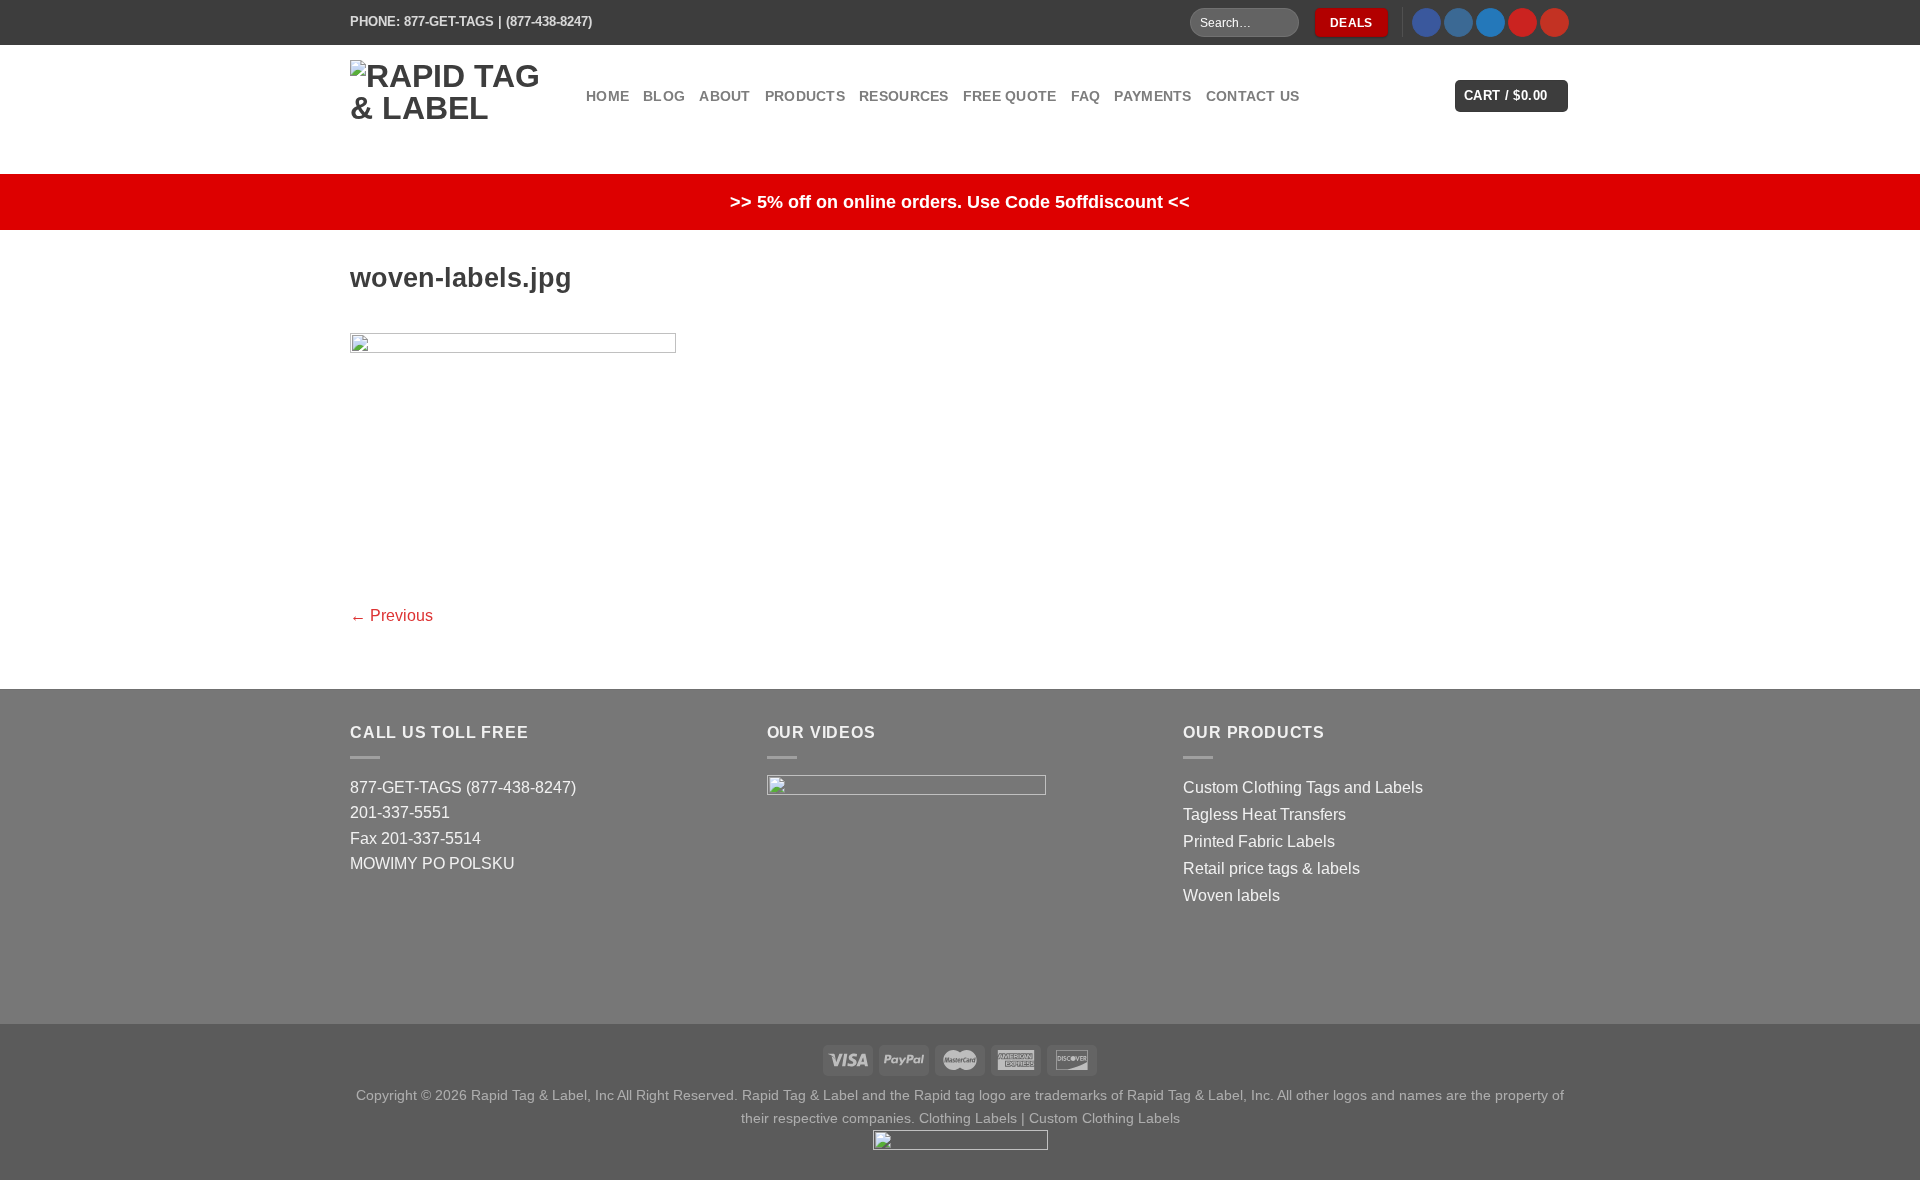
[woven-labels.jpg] (513, 454)
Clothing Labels (968, 1118)
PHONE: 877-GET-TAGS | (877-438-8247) (471, 21)
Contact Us (1253, 96)
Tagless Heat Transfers (1264, 814)
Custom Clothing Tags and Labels (1303, 787)
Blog (664, 96)
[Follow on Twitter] (1490, 23)
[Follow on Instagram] (1458, 23)
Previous (391, 615)
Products (805, 96)
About (724, 96)
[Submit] (1282, 23)
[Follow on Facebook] (1426, 23)
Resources (904, 96)
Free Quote (1010, 96)
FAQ (1086, 96)
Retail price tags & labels (1271, 868)
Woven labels (1231, 895)
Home (607, 96)
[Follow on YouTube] (1554, 23)
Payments (1152, 96)
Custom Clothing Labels (1104, 1118)
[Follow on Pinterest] (1522, 23)
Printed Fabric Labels (1259, 841)
